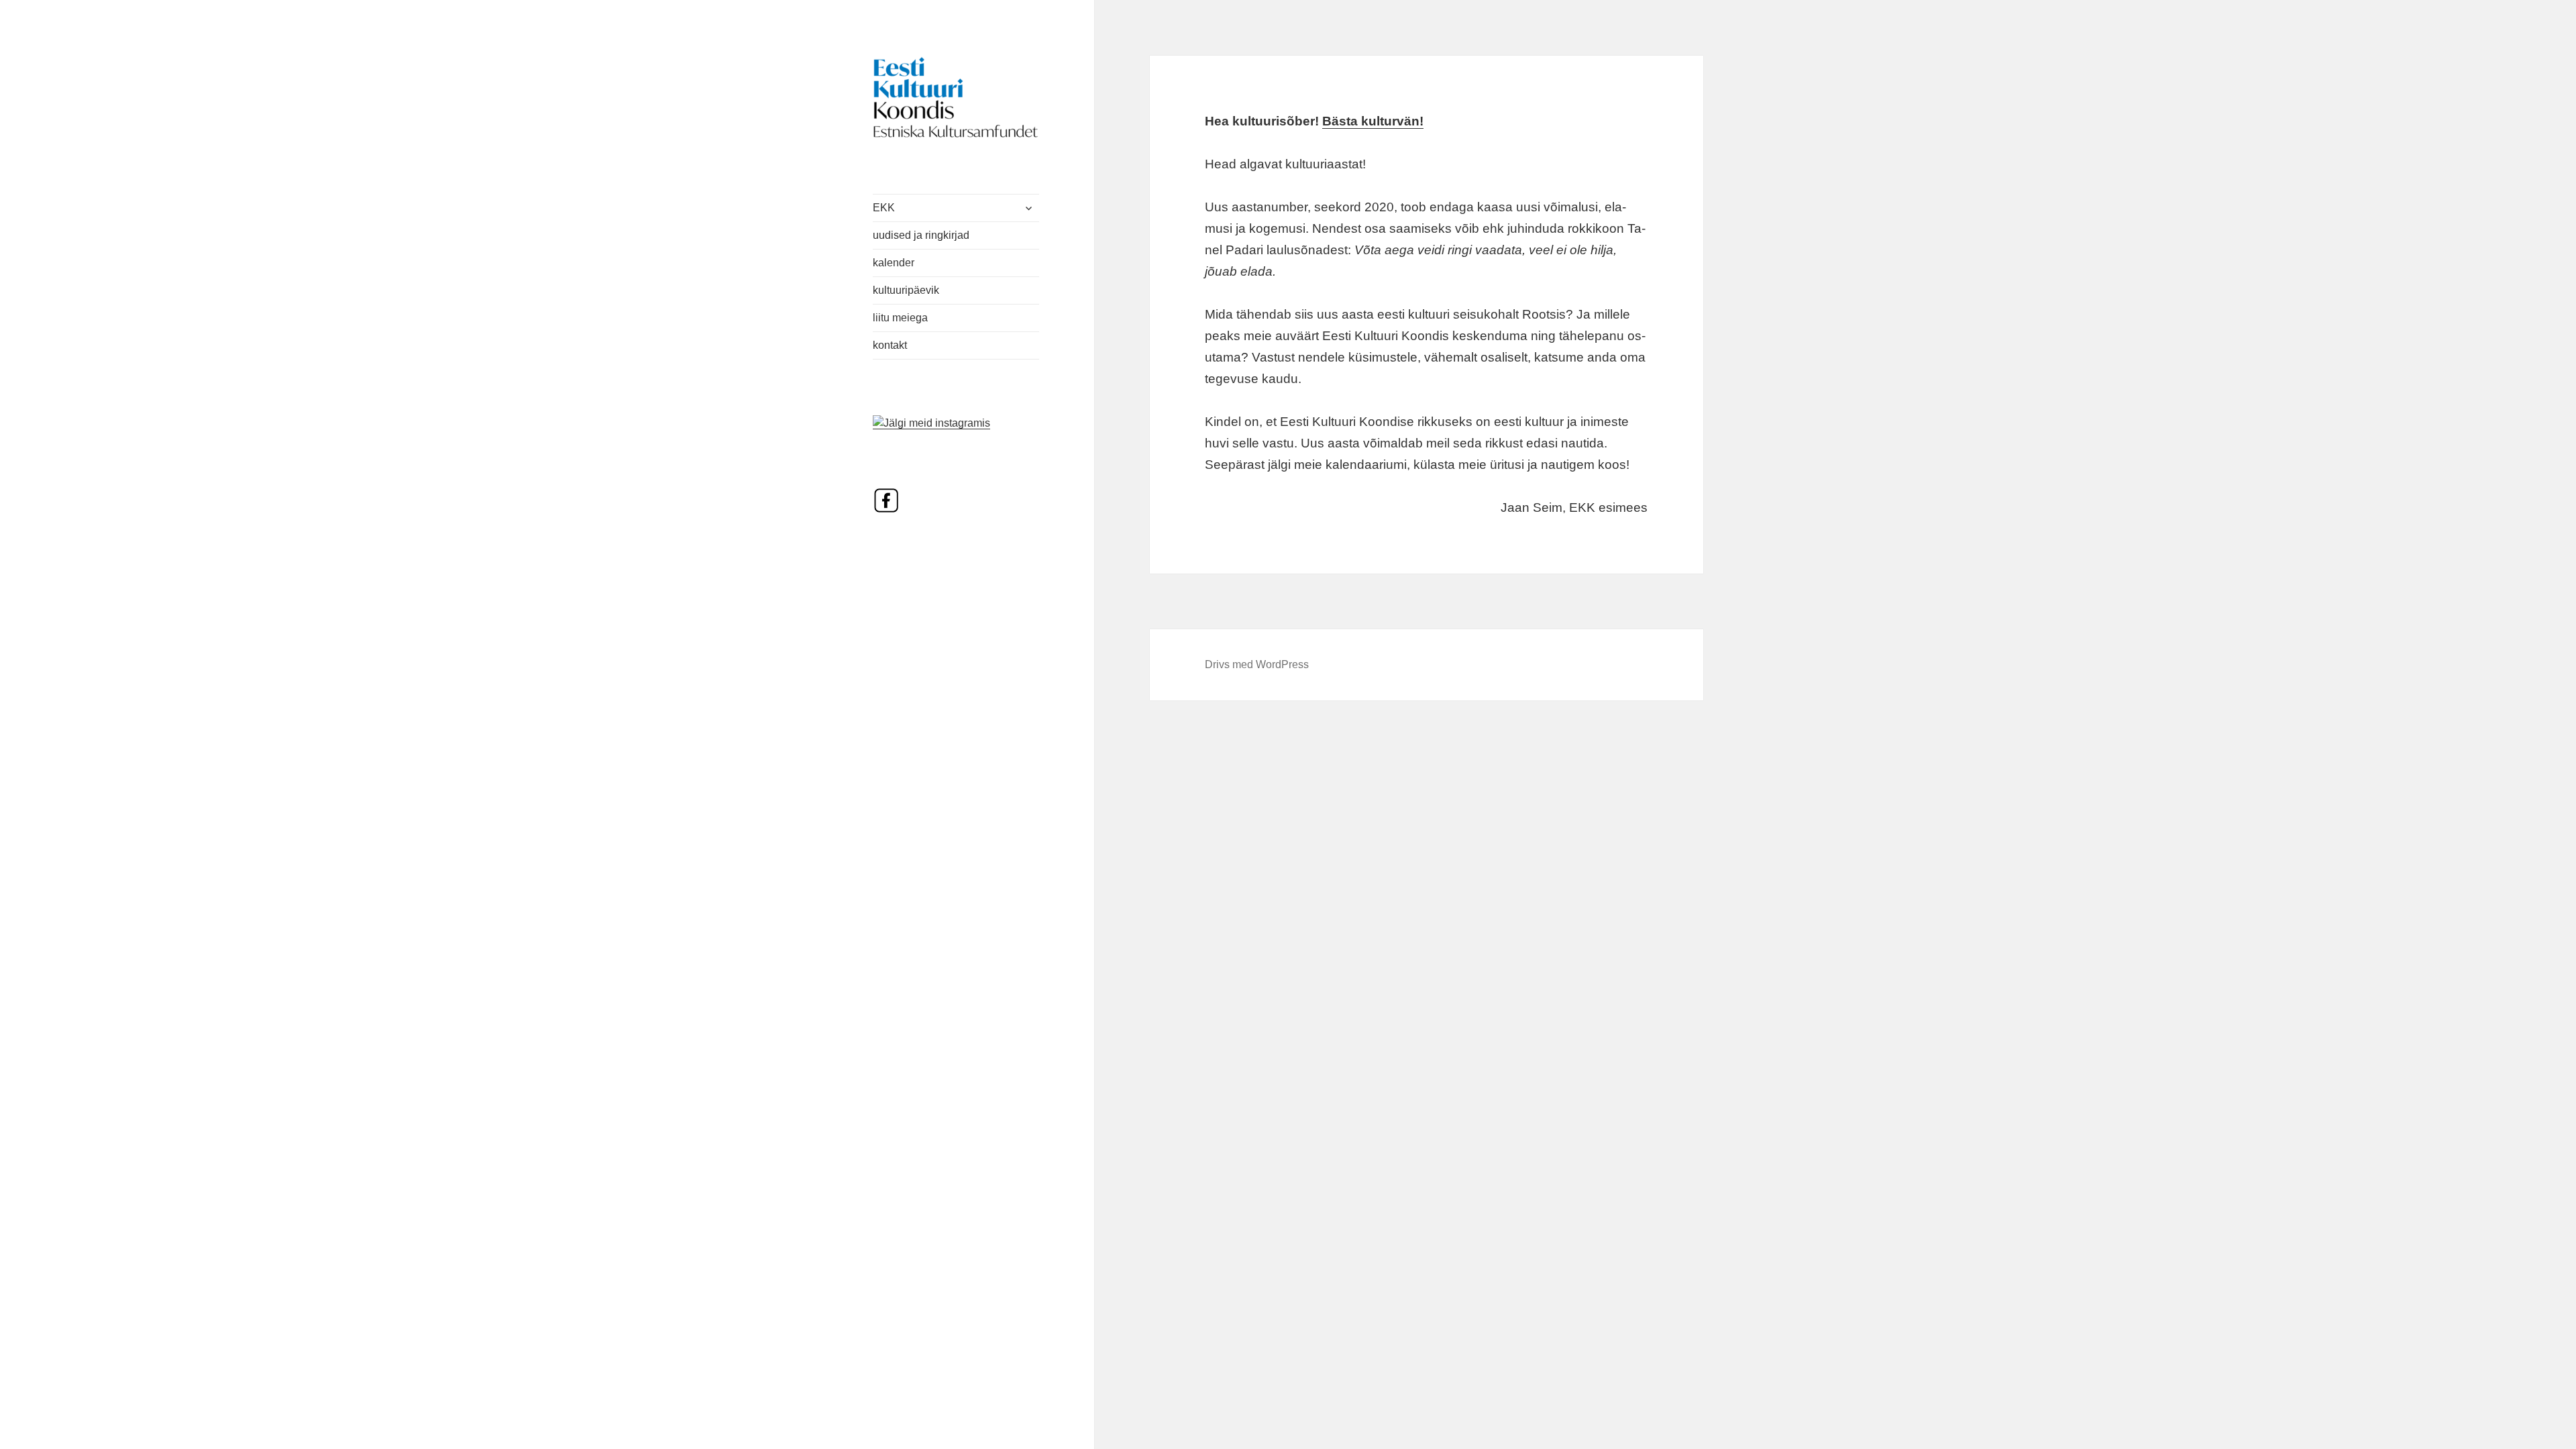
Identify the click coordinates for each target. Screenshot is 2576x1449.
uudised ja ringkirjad (921, 235)
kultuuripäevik (906, 290)
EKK (884, 208)
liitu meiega (900, 318)
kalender (894, 263)
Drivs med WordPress (1257, 664)
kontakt (890, 345)
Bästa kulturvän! (1373, 121)
